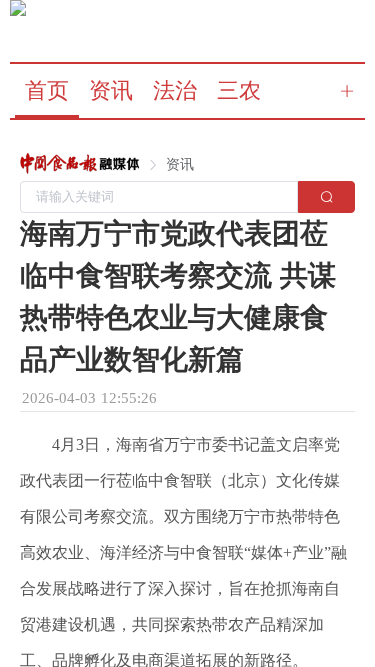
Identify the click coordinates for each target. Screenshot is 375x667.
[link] (80, 165)
